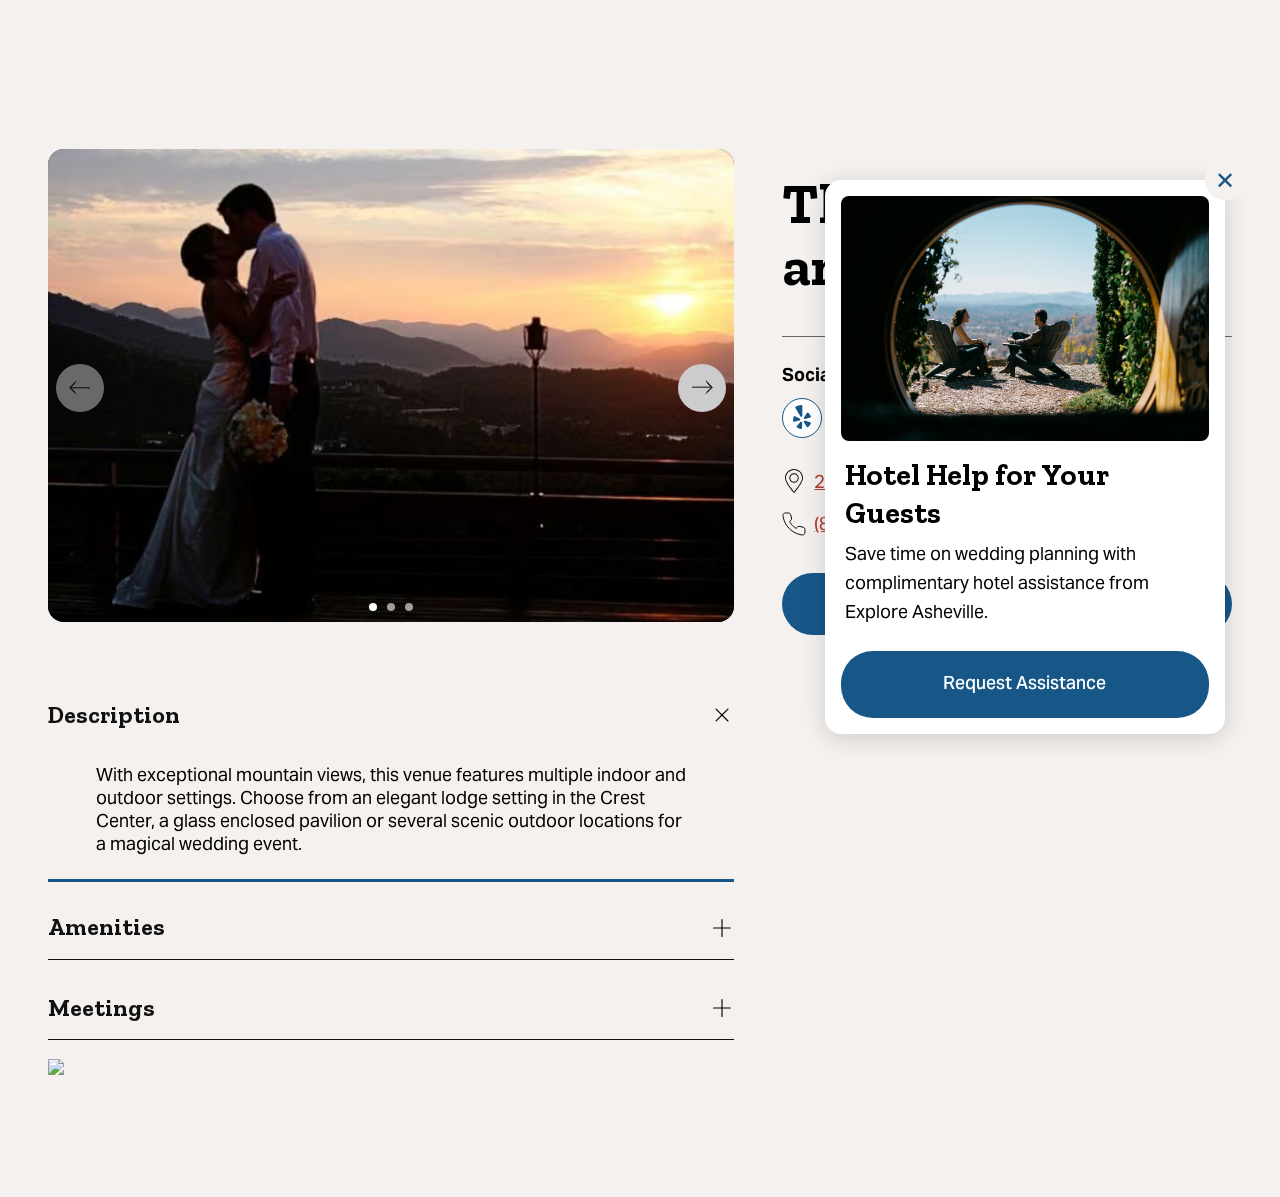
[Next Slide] (702, 388)
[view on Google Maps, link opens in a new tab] (56, 1069)
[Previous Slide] (80, 388)
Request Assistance (1025, 684)
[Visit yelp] (802, 417)
